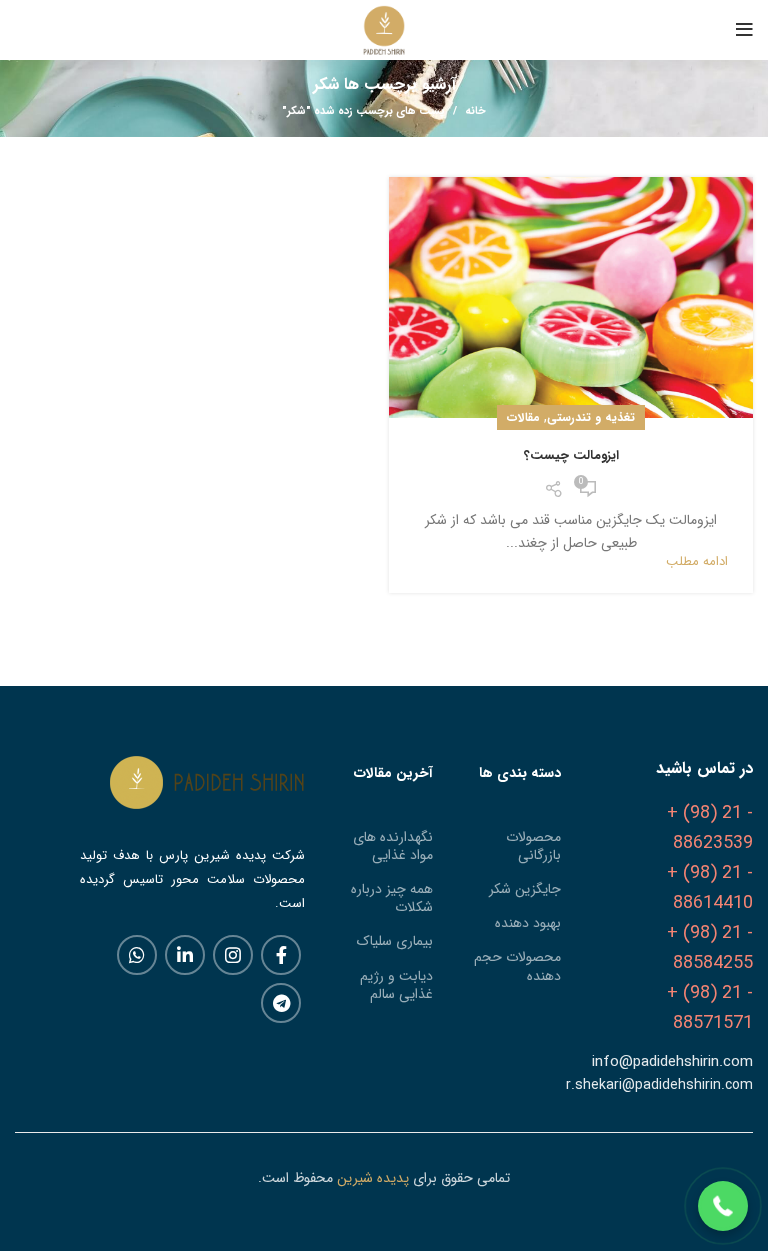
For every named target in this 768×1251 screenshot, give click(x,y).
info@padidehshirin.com (672, 1062)
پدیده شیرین (373, 1178)
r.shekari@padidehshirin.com (659, 1085)
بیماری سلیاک (395, 941)
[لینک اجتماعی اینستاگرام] (233, 955)
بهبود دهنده (528, 923)
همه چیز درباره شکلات (392, 898)
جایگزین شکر (525, 889)
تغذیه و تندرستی (591, 417)
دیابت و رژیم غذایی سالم (396, 985)
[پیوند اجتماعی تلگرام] (281, 1003)
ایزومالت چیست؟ (571, 455)
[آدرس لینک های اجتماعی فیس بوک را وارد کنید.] (281, 955)
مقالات (523, 417)
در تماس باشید (704, 768)
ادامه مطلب (697, 561)
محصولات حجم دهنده (517, 966)
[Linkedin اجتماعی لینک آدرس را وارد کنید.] (185, 955)
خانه (475, 112)
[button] (723, 1206)
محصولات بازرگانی (533, 846)
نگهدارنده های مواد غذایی (393, 846)
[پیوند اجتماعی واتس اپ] (137, 955)
